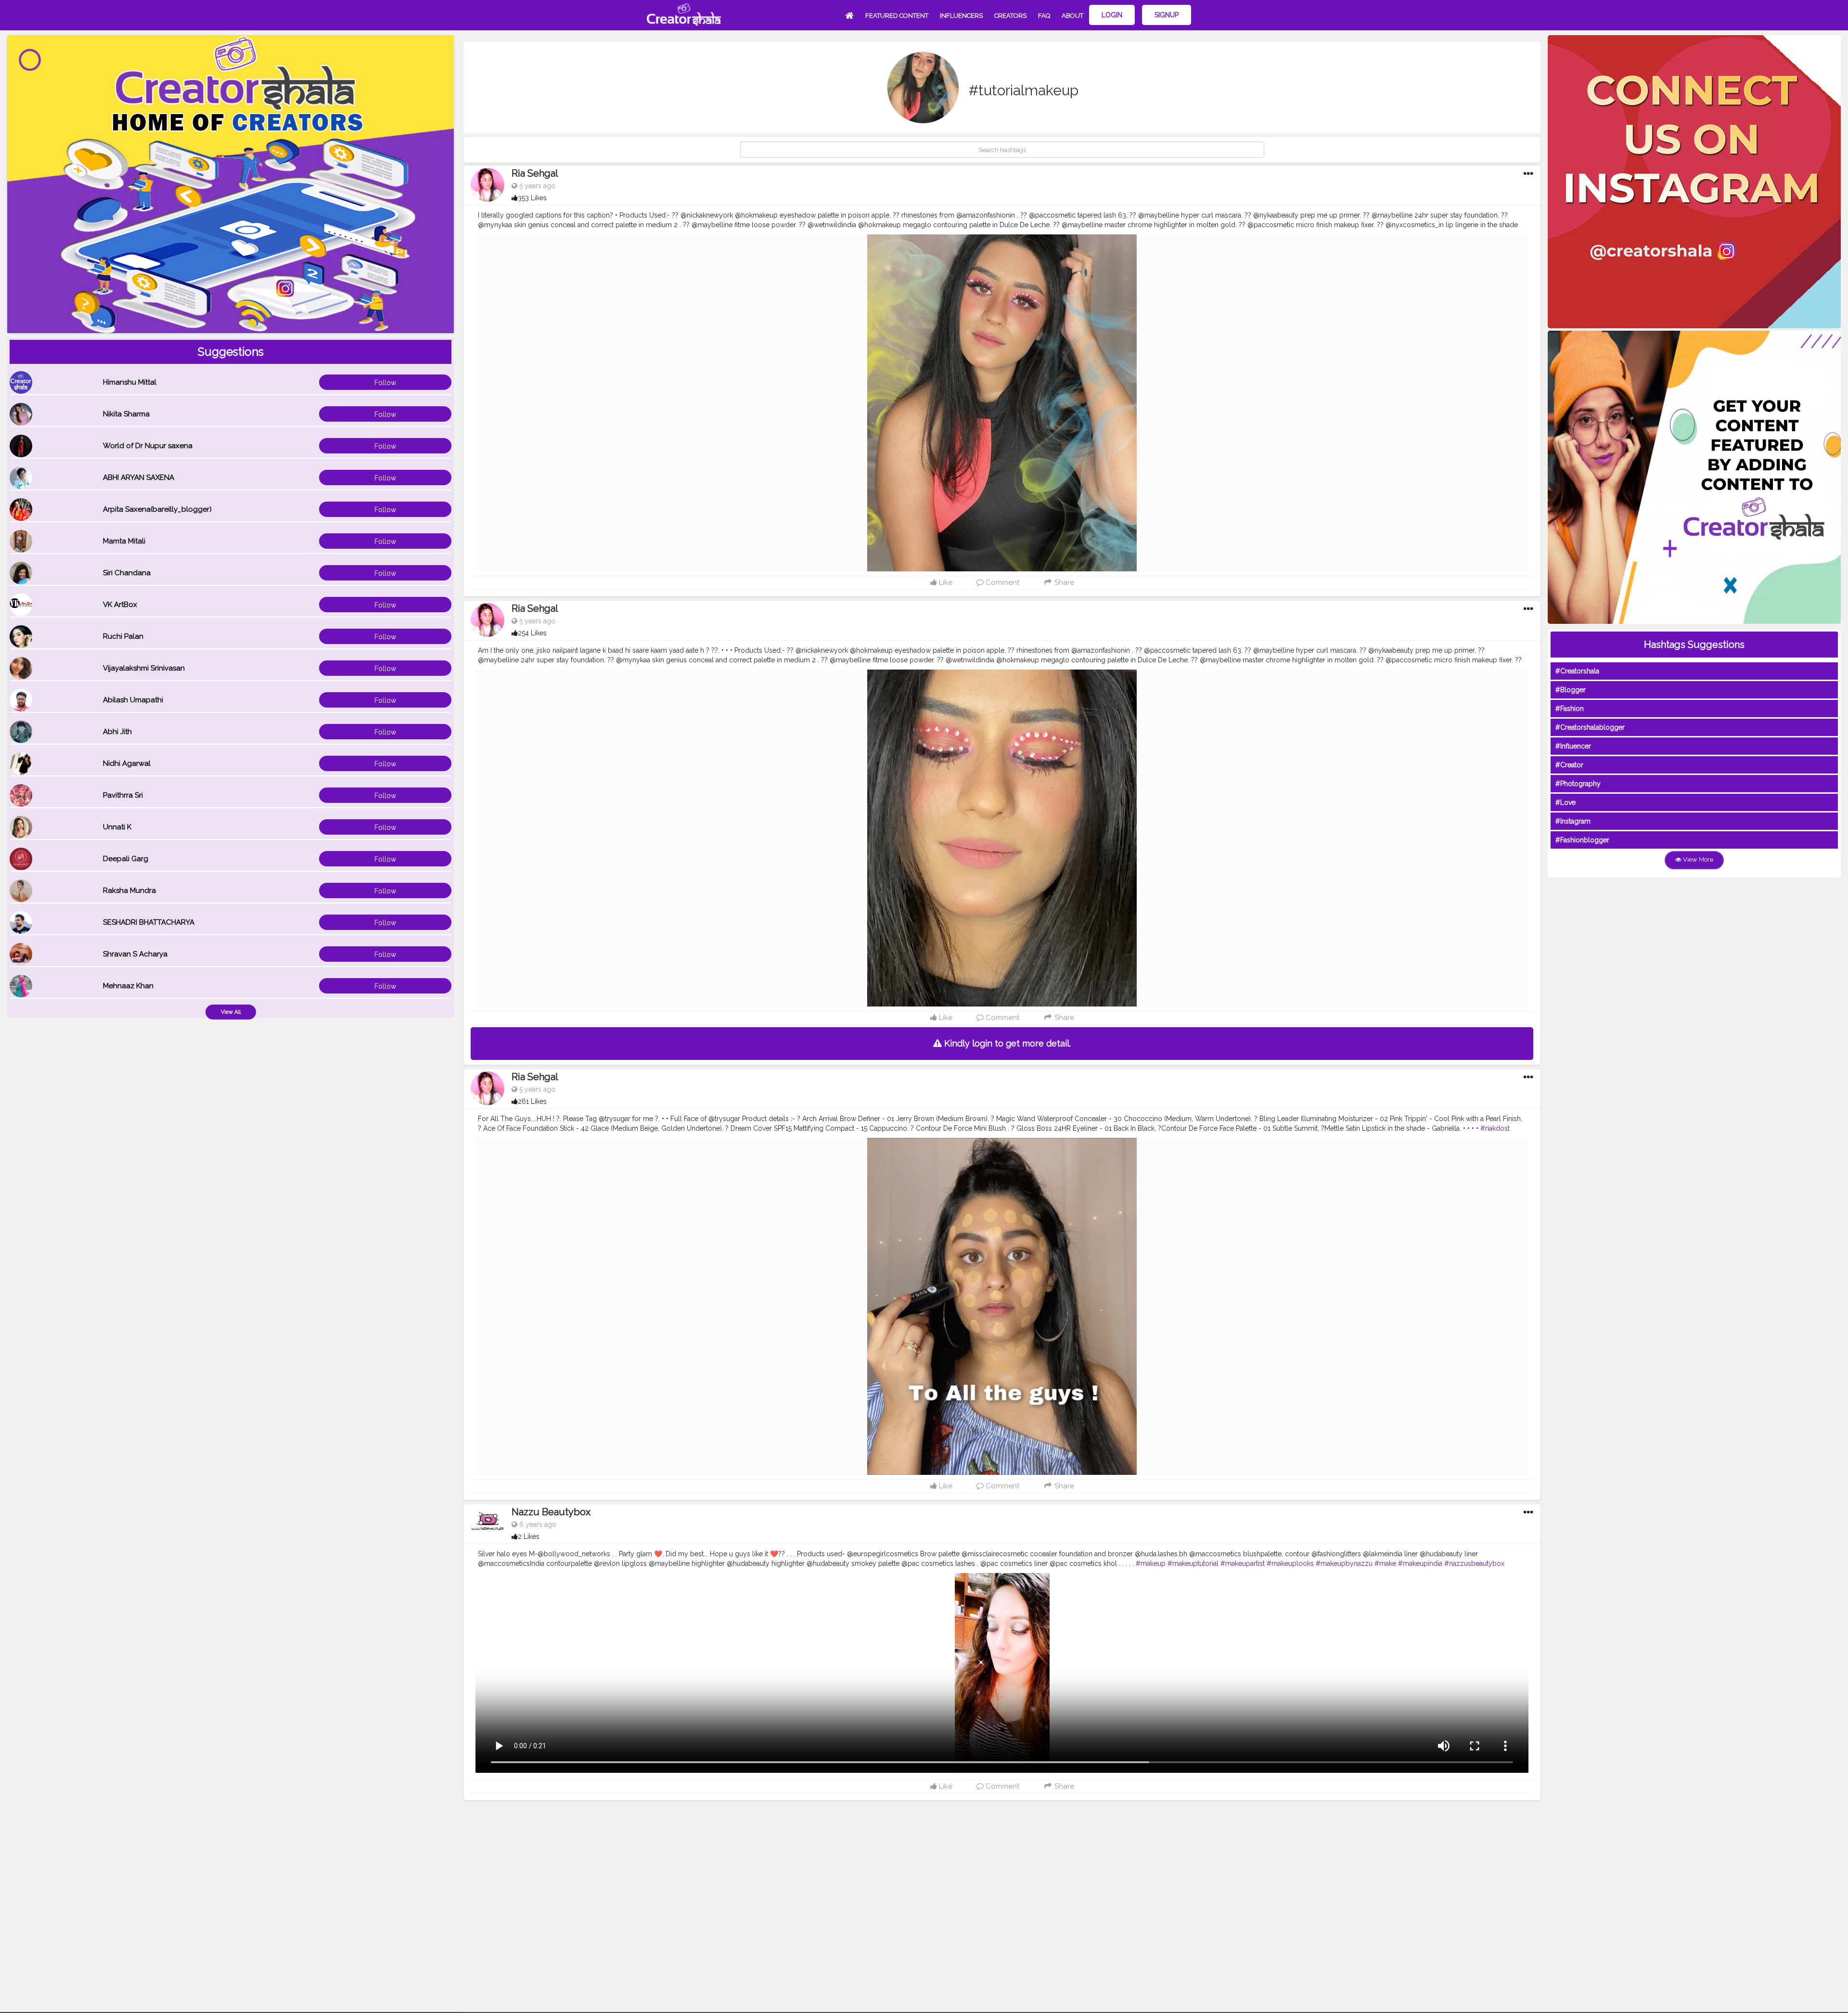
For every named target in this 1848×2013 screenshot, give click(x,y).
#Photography (1578, 784)
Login (1112, 15)
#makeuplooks (1290, 1563)
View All (231, 1012)
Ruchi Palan (123, 636)
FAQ (1044, 16)
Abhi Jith (117, 732)
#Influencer (1573, 746)
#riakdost (1495, 1128)
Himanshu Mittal (130, 382)
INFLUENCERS (961, 16)
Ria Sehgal (535, 173)
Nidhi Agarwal (127, 763)
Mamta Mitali (124, 541)
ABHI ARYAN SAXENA (139, 477)
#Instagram (1573, 821)
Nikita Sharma (126, 414)
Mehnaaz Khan (128, 986)
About (1072, 16)
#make (1385, 1563)
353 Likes (532, 198)
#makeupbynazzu (1344, 1563)
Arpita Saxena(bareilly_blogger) (157, 509)
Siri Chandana (127, 573)
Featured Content (897, 16)
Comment (1001, 582)
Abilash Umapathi (133, 700)
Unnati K (117, 827)
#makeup (1151, 1563)
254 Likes (532, 633)
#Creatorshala (1577, 671)
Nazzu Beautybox (551, 1512)
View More (1697, 859)
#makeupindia (1420, 1563)
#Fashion (1570, 709)
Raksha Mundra (129, 890)
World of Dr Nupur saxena (148, 446)
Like (945, 582)
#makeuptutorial (1193, 1563)
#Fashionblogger (1582, 840)
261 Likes (532, 1101)
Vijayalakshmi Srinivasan (144, 668)
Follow (385, 383)
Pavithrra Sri (123, 795)
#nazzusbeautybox (1474, 1563)
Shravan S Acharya (135, 954)
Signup (1167, 15)
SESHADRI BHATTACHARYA (149, 922)
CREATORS (1010, 16)
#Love (1566, 802)
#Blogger (1571, 690)
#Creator (1569, 765)
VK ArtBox (120, 605)
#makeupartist (1243, 1563)
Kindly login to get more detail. (1006, 1043)
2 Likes (529, 1536)
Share (1063, 582)
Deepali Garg (126, 859)
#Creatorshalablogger (1590, 727)
